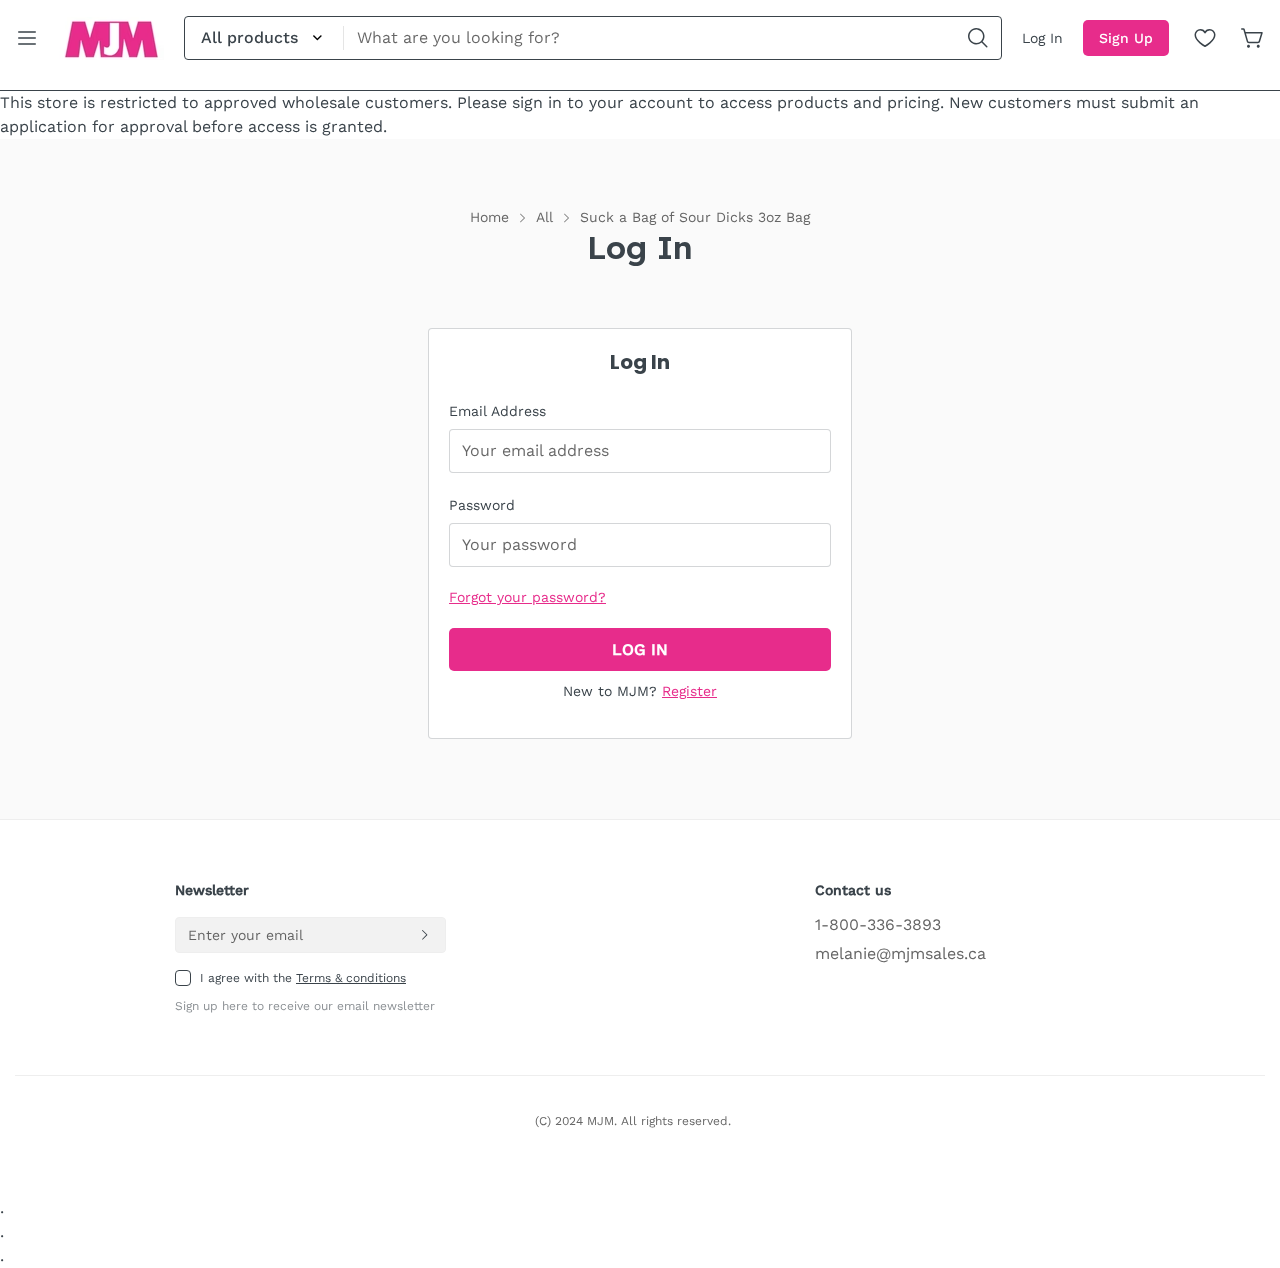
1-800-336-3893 (878, 924)
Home (489, 217)
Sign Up (1126, 38)
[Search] (978, 38)
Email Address (497, 411)
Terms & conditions (351, 978)
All (544, 217)
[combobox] (593, 38)
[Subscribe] (423, 935)
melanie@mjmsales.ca (900, 953)
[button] (1253, 38)
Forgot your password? (527, 597)
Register (689, 691)
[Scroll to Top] (1241, 1159)
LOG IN (640, 649)
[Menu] (27, 38)
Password (482, 505)
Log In (1042, 38)
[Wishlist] (1205, 38)
